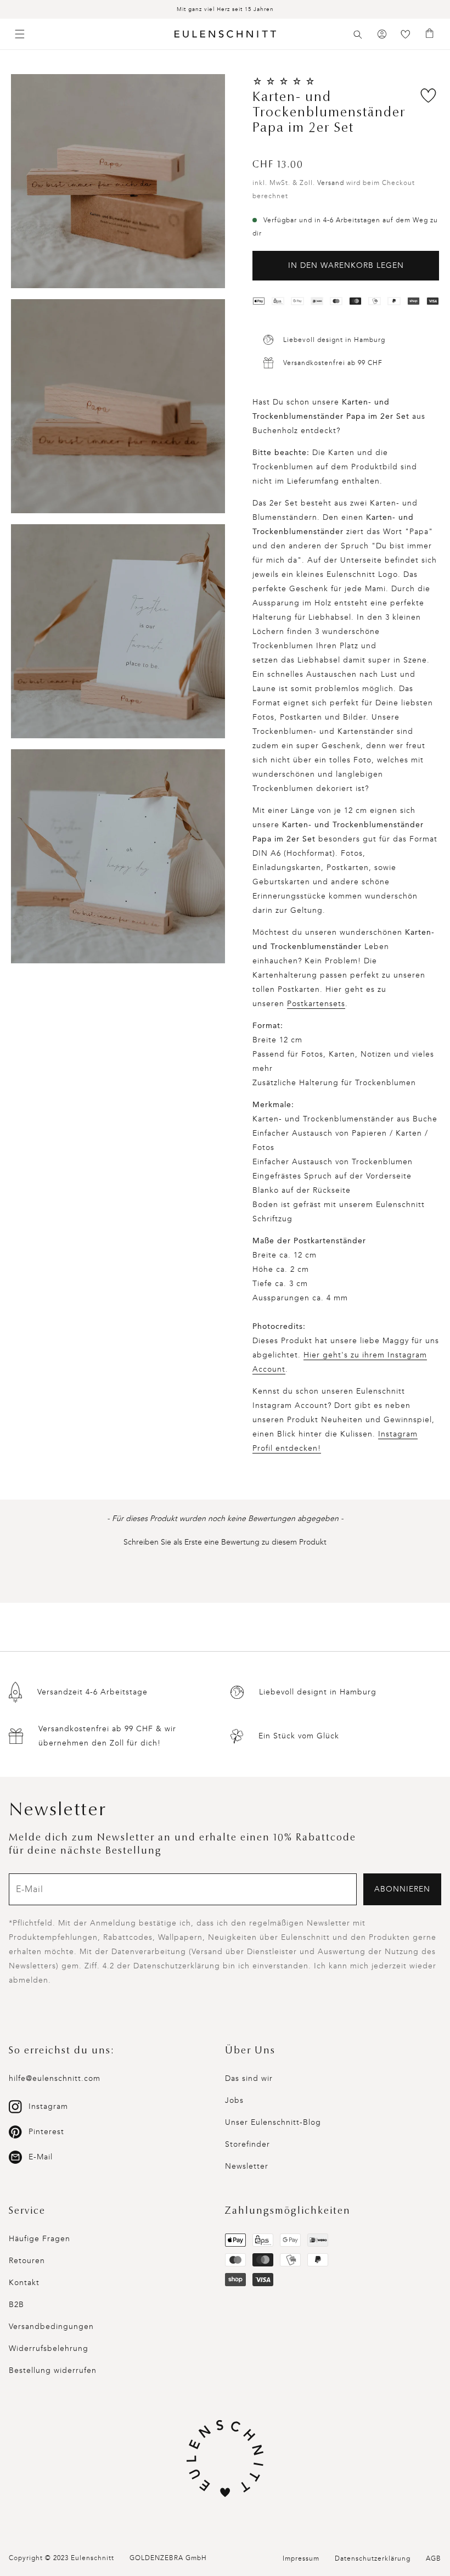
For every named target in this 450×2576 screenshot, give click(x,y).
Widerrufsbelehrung (49, 2348)
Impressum (301, 2558)
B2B (16, 2305)
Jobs (234, 2100)
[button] (358, 35)
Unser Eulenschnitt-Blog (273, 2122)
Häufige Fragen (40, 2239)
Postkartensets (316, 1004)
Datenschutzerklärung (373, 2558)
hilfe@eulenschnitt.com (55, 2078)
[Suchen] (358, 35)
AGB (434, 2558)
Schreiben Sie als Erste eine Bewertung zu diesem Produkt (225, 1542)
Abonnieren (402, 1889)
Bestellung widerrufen (53, 2370)
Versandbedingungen (51, 2327)
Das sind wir (249, 2078)
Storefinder (248, 2144)
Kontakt (24, 2283)
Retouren (27, 2261)
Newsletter (247, 2166)
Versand (331, 183)
